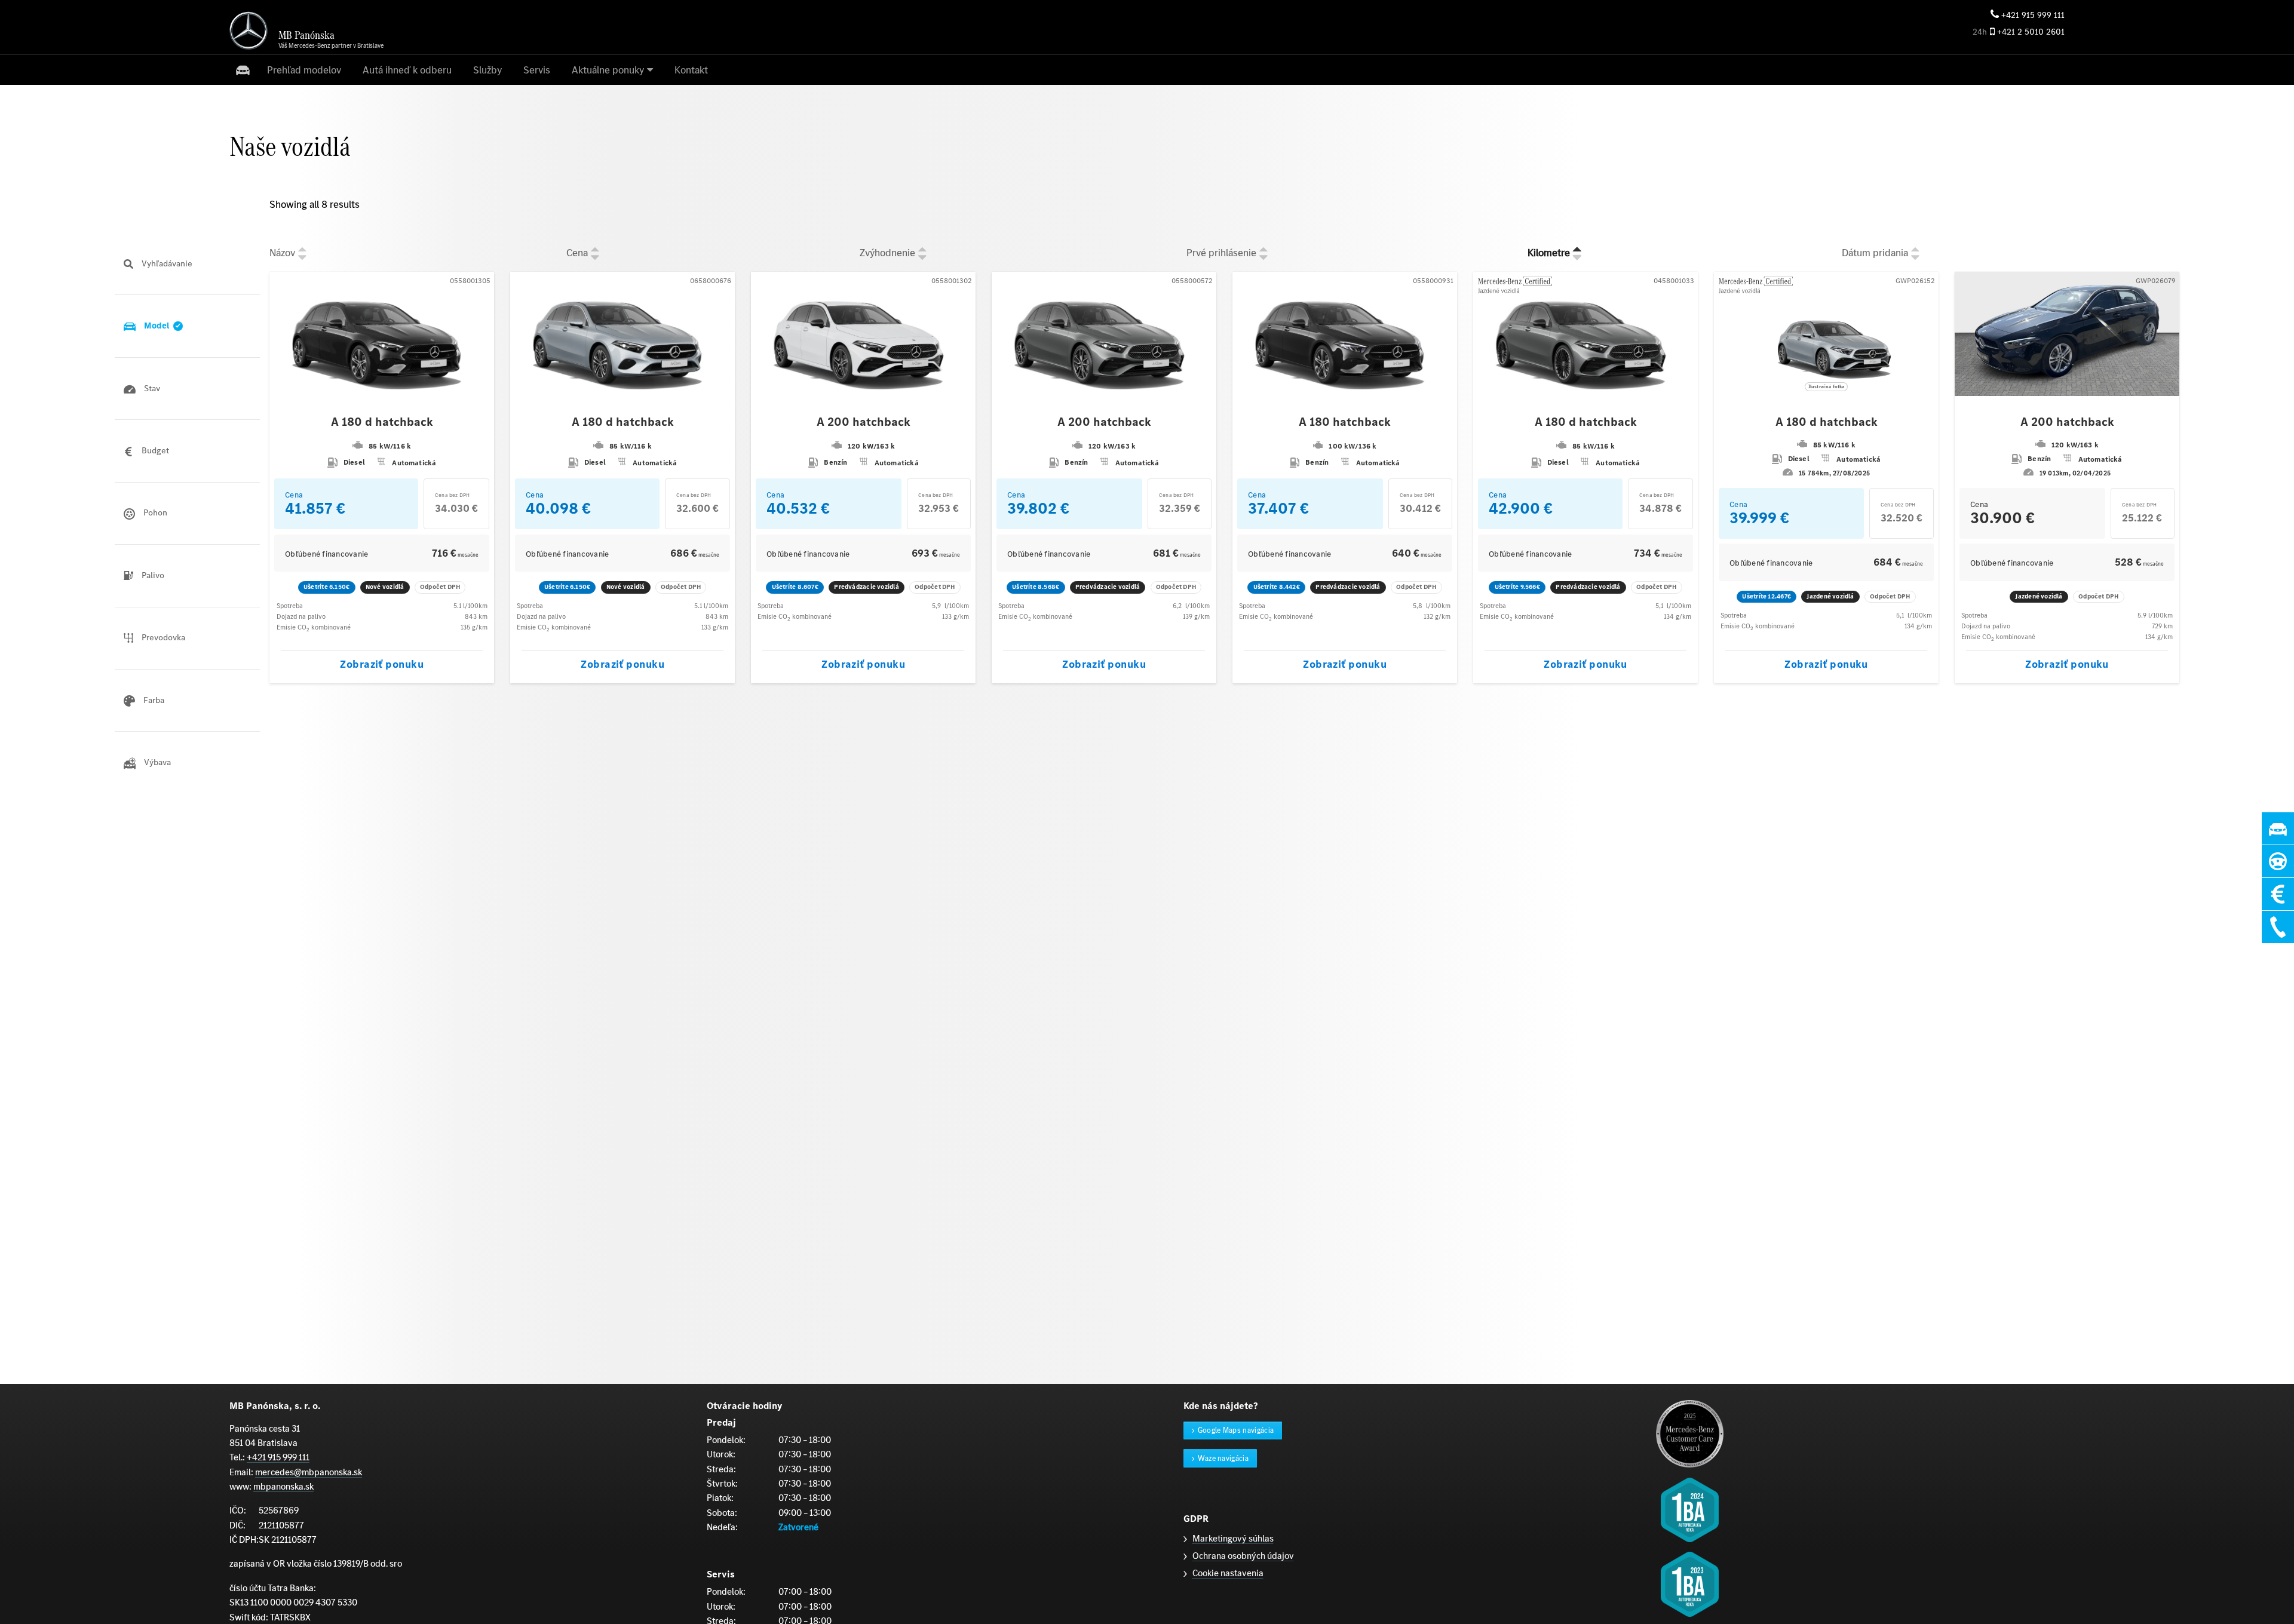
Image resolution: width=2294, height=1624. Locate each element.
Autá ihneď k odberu (407, 70)
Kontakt (691, 70)
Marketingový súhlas (1233, 1538)
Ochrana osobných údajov (1243, 1556)
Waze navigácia (1223, 1458)
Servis (537, 70)
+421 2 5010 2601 (2031, 32)
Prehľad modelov (304, 70)
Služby (487, 70)
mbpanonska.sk (283, 1486)
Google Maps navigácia (1236, 1430)
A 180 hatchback (1345, 422)
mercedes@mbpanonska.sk (309, 1472)
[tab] (187, 264)
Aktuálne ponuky (608, 70)
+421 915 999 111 (2033, 15)
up (302, 248)
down (302, 257)
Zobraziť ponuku (382, 664)
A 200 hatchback (864, 422)
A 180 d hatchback (382, 422)
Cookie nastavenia (1228, 1573)
